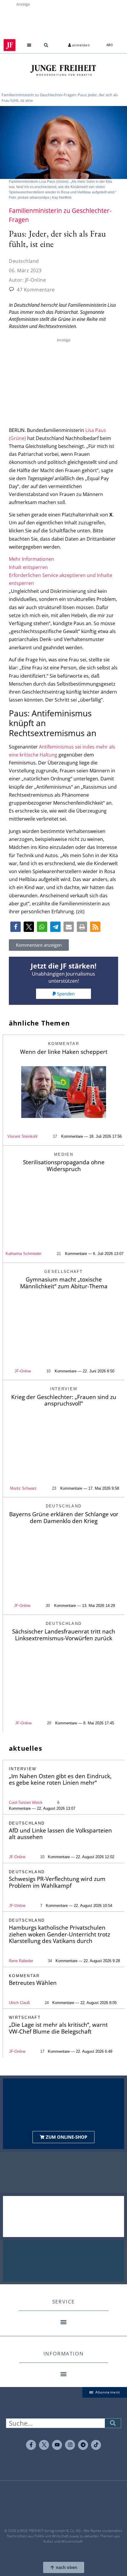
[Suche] (113, 2423)
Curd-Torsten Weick (26, 1803)
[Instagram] (70, 2445)
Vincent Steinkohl (22, 1136)
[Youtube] (57, 2445)
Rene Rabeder (21, 1961)
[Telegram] (83, 2445)
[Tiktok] (96, 2445)
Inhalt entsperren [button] (28, 567)
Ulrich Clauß (19, 2003)
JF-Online (23, 1371)
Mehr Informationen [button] (31, 559)
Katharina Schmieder (23, 1254)
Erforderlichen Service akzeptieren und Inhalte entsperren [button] (61, 579)
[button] (29, 45)
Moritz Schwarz (23, 1488)
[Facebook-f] (31, 2445)
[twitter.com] (44, 2445)
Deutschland (24, 261)
